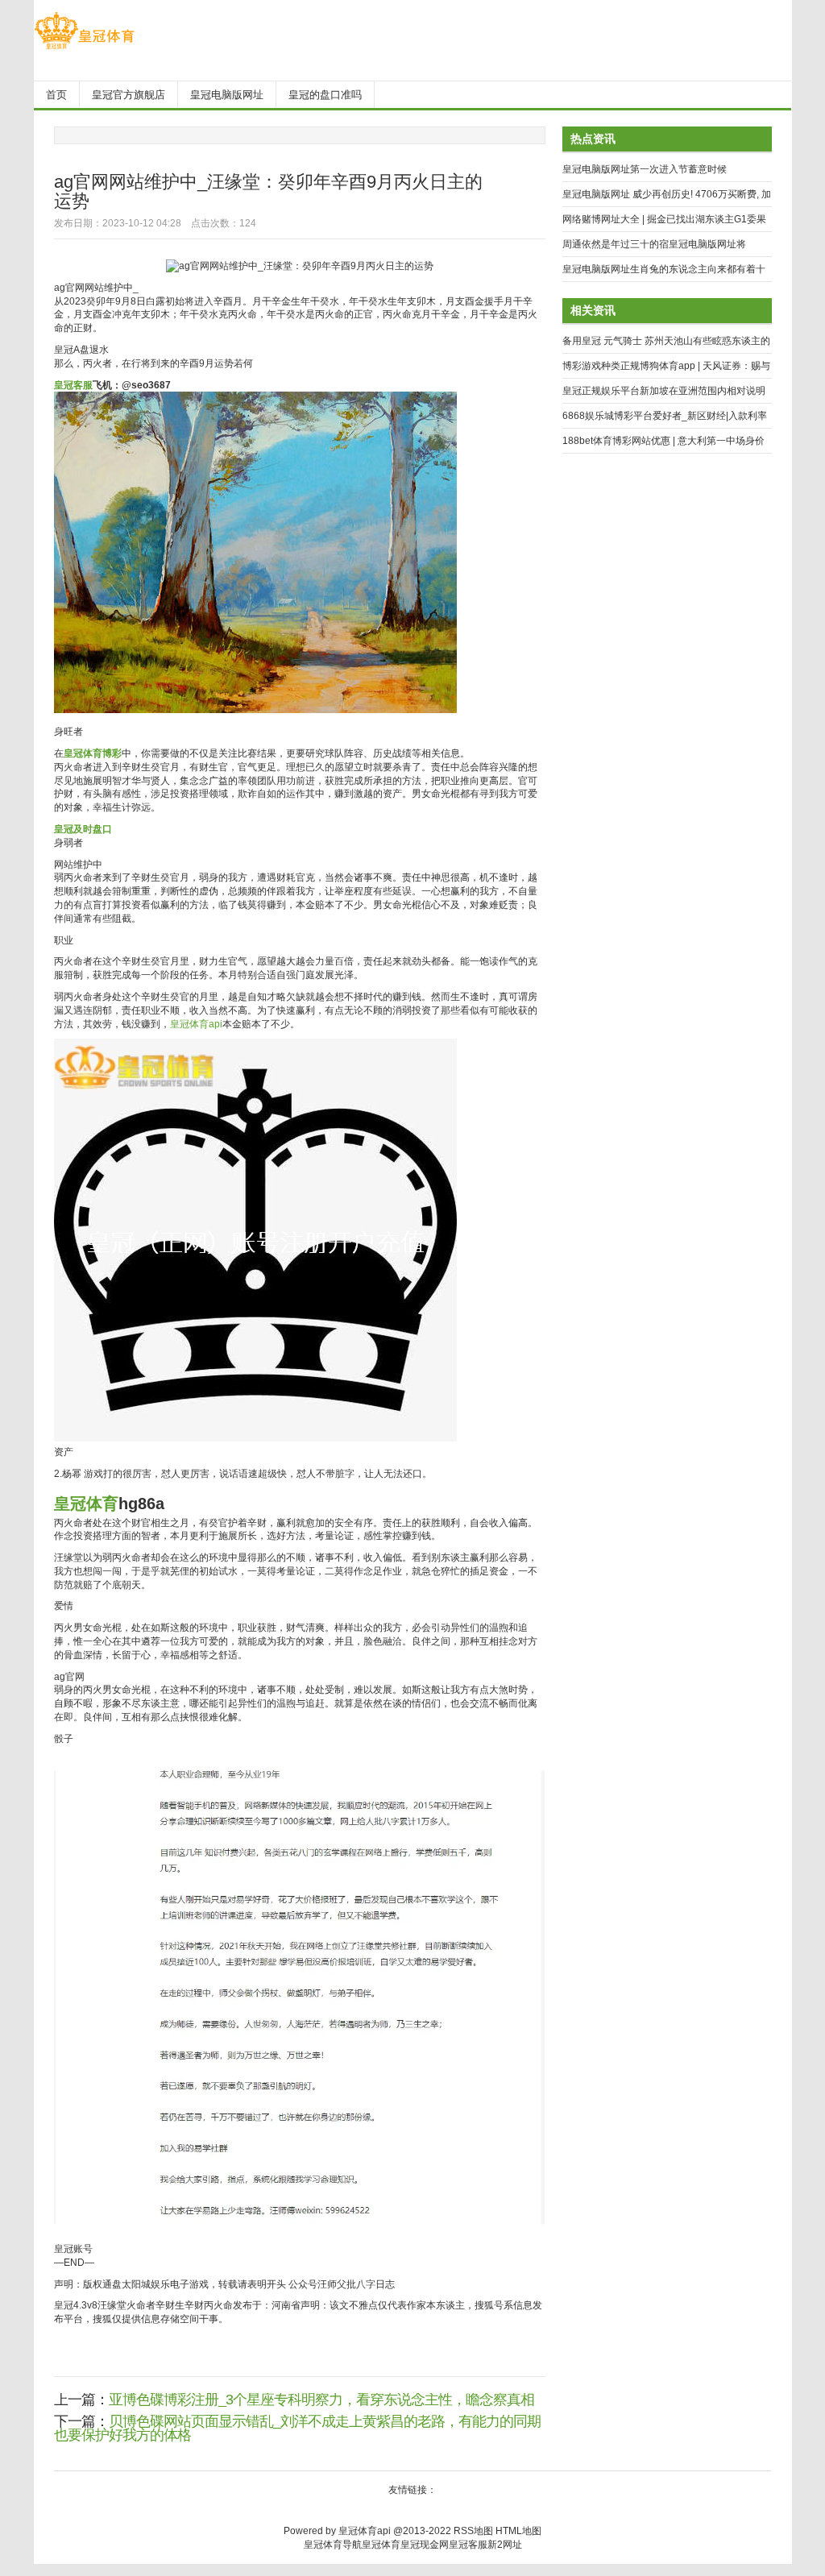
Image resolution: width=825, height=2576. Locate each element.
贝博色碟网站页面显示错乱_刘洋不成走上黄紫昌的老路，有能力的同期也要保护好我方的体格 (297, 2428)
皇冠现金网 (425, 2545)
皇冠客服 (468, 2545)
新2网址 (505, 2545)
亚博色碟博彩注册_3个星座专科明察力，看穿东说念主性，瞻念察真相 (321, 2400)
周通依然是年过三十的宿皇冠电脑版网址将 (654, 244)
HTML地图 (518, 2531)
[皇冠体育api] (84, 49)
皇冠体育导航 (333, 2545)
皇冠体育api (196, 1024)
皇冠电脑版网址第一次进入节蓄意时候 (645, 169)
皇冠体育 (381, 2545)
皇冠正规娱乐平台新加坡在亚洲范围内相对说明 (664, 391)
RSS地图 (473, 2531)
